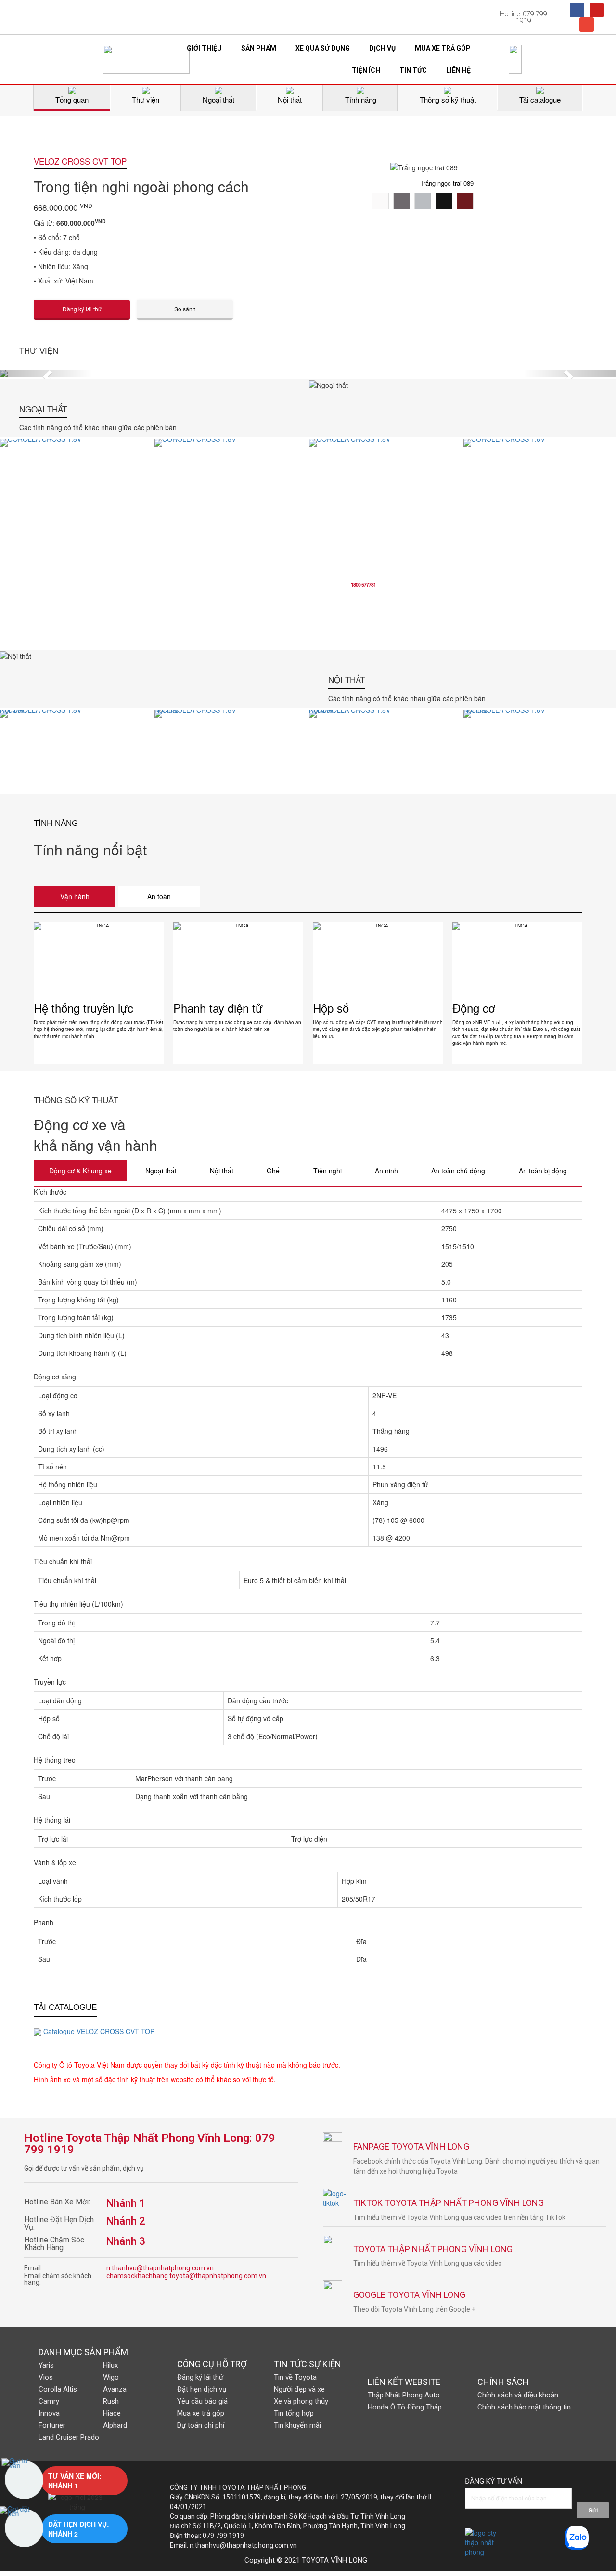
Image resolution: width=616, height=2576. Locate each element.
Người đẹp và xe (299, 2389)
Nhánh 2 (126, 2221)
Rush (111, 2401)
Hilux (110, 2365)
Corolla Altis (58, 2389)
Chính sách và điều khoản (518, 2395)
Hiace (112, 2413)
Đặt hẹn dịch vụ (202, 2389)
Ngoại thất (161, 1171)
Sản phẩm (259, 48)
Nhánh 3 (126, 2241)
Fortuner (52, 2425)
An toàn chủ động (458, 1171)
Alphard (115, 2425)
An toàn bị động (543, 1171)
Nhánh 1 (126, 2203)
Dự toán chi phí (201, 2425)
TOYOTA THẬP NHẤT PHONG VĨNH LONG (433, 2249)
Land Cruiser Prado (69, 2437)
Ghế (273, 1171)
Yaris (46, 2365)
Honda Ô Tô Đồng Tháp (405, 2407)
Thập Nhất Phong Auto (404, 2395)
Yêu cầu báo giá (202, 2401)
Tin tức (413, 70)
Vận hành (75, 896)
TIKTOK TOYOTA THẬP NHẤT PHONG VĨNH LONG (449, 2203)
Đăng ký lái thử (200, 2377)
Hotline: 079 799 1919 (524, 17)
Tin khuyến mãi (297, 2425)
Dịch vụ (382, 48)
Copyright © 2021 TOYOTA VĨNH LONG (306, 2560)
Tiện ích (366, 70)
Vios (46, 2377)
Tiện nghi (327, 1171)
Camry (49, 2401)
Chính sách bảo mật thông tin (524, 2407)
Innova (49, 2413)
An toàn (159, 896)
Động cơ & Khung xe (80, 1171)
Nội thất (222, 1171)
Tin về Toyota (295, 2377)
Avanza (115, 2389)
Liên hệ (458, 70)
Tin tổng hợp (294, 2413)
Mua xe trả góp (443, 48)
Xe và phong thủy (301, 2401)
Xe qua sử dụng (323, 48)
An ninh (386, 1171)
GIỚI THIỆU (204, 48)
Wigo (111, 2377)
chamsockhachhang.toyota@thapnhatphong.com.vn (186, 2276)
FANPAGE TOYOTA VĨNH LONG (411, 2146)
